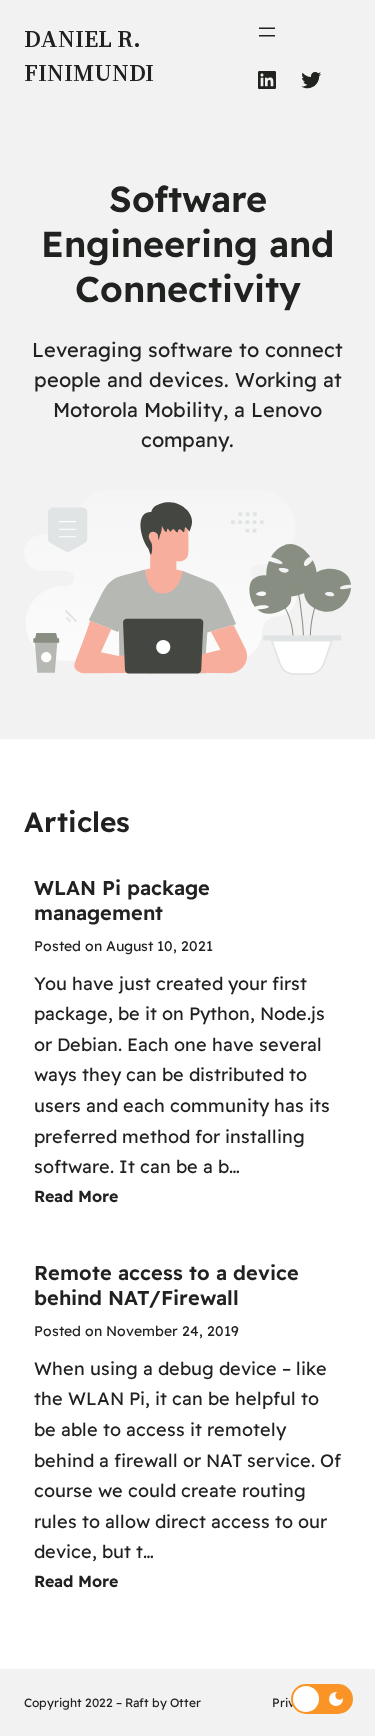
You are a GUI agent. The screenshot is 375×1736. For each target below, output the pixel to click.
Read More (76, 1196)
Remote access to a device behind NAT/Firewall (166, 1285)
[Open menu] (267, 32)
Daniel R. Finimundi (89, 55)
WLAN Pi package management (122, 900)
